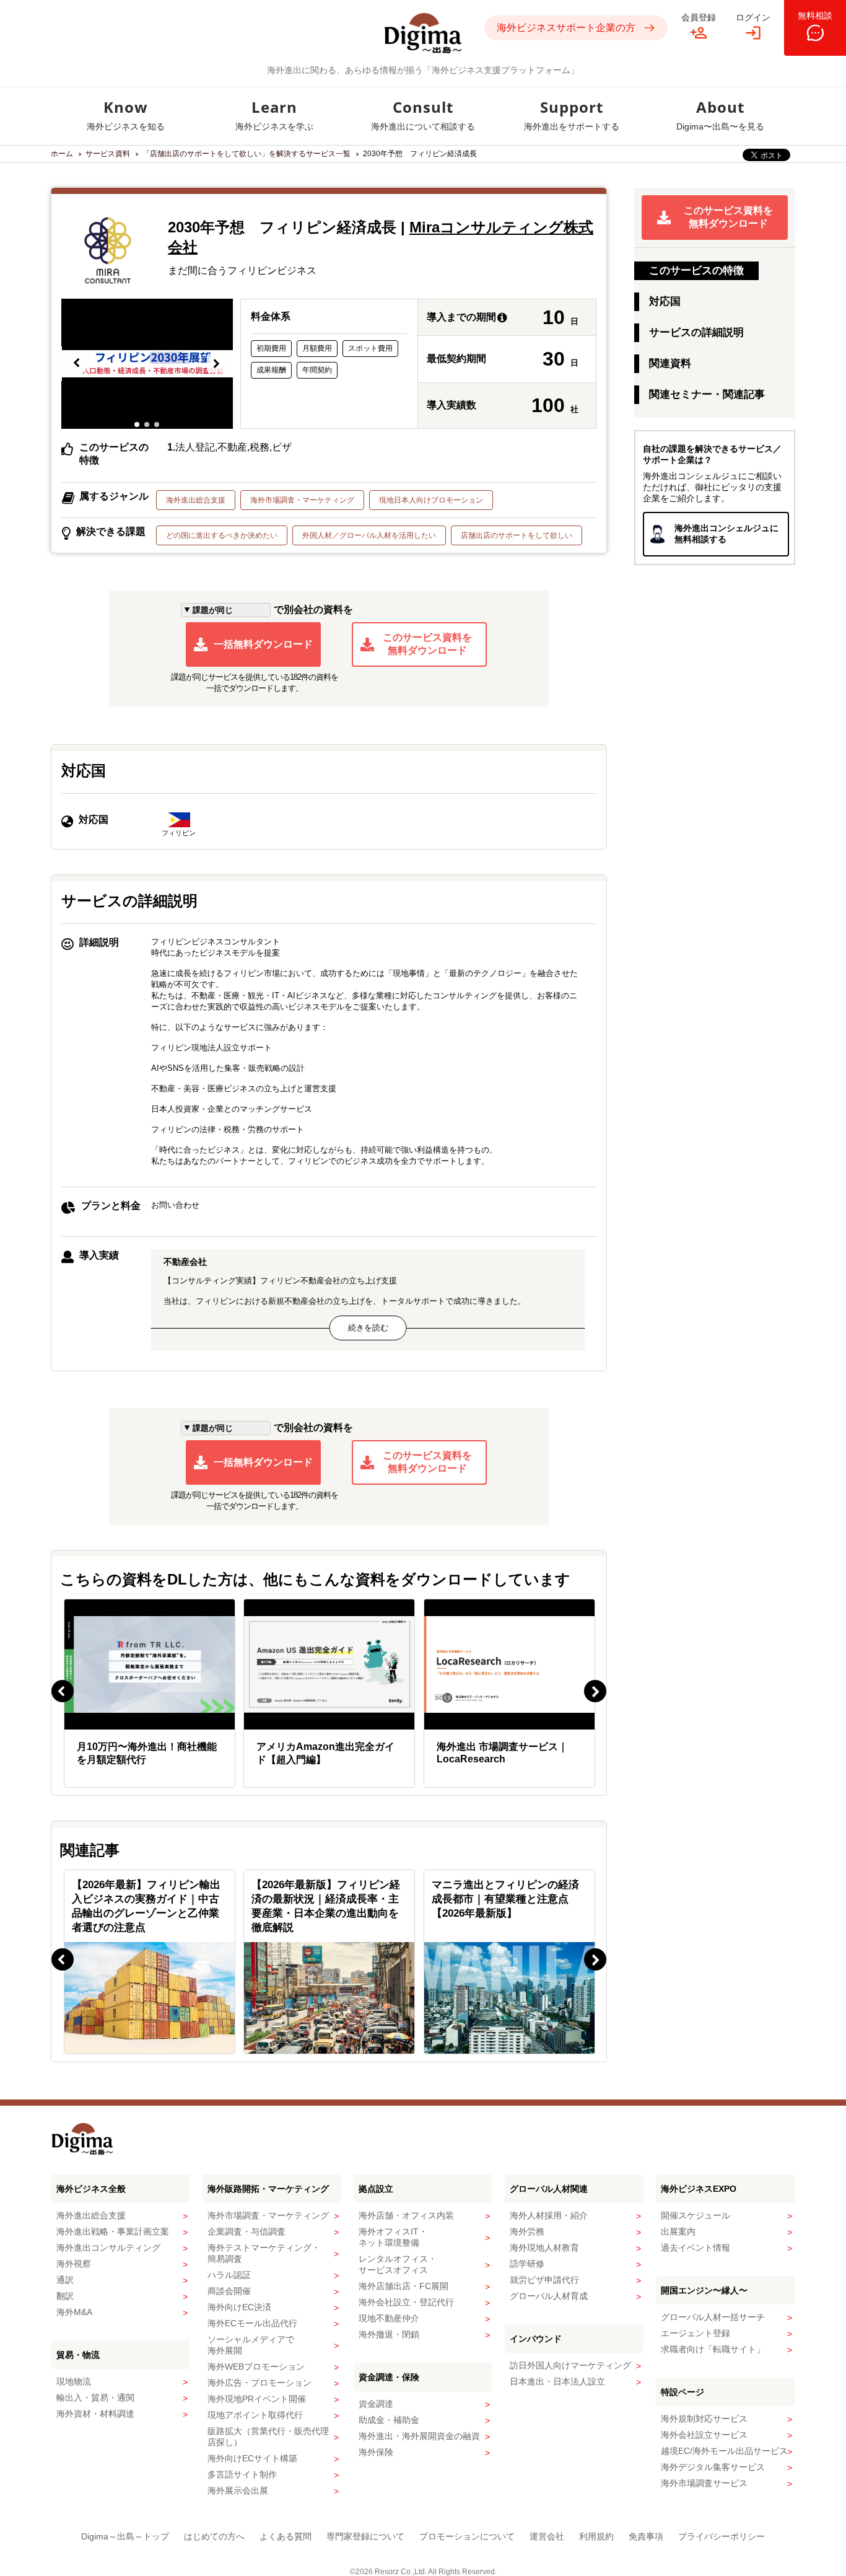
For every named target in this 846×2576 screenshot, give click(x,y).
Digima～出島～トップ (125, 2536)
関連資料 (670, 363)
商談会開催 (229, 2291)
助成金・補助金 (389, 2420)
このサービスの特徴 (696, 270)
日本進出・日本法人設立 (557, 2381)
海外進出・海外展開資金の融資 (419, 2436)
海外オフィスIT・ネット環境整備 (393, 2237)
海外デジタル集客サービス (713, 2467)
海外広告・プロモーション (259, 2383)
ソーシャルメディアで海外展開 (251, 2345)
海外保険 (376, 2452)
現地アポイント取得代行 (255, 2415)
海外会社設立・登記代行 (406, 2302)
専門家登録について (365, 2536)
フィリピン (179, 833)
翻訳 (65, 2296)
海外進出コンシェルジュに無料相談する (726, 534)
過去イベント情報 (696, 2248)
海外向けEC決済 (239, 2307)
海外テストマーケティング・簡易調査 (264, 2253)
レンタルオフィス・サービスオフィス (398, 2264)
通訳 (65, 2280)
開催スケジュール (696, 2215)
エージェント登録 (696, 2333)
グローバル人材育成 (549, 2296)
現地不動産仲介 (389, 2318)
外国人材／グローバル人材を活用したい (369, 535)
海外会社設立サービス (704, 2435)
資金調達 (376, 2404)
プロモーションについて (467, 2536)
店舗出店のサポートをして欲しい (517, 535)
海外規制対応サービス (704, 2419)
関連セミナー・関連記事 (707, 394)
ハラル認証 (229, 2275)
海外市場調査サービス (704, 2483)
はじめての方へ (214, 2536)
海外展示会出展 (238, 2490)
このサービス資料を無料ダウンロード (427, 644)
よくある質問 (286, 2536)
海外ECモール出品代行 (252, 2323)
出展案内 (678, 2231)
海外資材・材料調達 (95, 2414)
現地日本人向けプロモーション (431, 500)
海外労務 (527, 2231)
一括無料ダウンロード (263, 644)
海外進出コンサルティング (108, 2248)
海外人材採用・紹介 (549, 2215)
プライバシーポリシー (722, 2536)
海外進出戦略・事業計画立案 (113, 2231)
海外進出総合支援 (196, 500)
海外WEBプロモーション (256, 2367)
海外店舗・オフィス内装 (406, 2215)
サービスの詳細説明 (696, 332)
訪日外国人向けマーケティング (570, 2365)
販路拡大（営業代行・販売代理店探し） (268, 2437)
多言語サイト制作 (242, 2474)
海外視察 (74, 2264)
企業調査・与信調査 (246, 2231)
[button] (77, 364)
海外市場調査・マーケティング (302, 500)
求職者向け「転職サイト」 (713, 2349)
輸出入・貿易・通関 (95, 2398)
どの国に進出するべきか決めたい (222, 535)
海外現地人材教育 (544, 2248)
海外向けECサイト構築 (252, 2458)
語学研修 (527, 2264)
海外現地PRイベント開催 (257, 2399)
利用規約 (596, 2536)
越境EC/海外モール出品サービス (724, 2451)
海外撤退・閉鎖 (389, 2334)
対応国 (665, 301)
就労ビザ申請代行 (544, 2280)
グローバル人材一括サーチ (713, 2317)
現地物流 (74, 2381)
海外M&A (74, 2312)
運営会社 (547, 2536)
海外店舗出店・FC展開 (403, 2286)
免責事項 (646, 2536)
